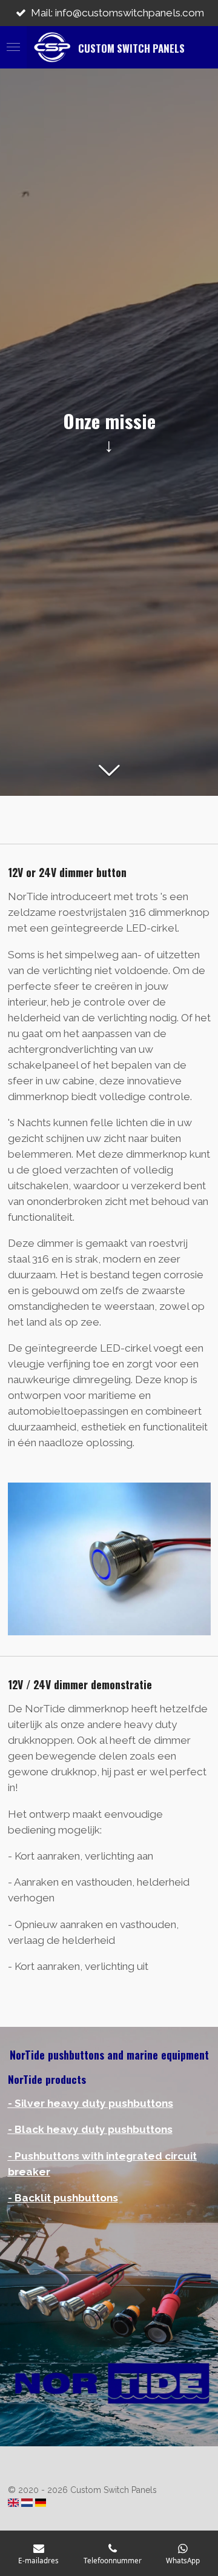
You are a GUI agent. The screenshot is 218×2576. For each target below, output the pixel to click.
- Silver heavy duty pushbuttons (91, 2103)
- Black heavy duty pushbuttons (90, 2129)
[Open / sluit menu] (13, 47)
